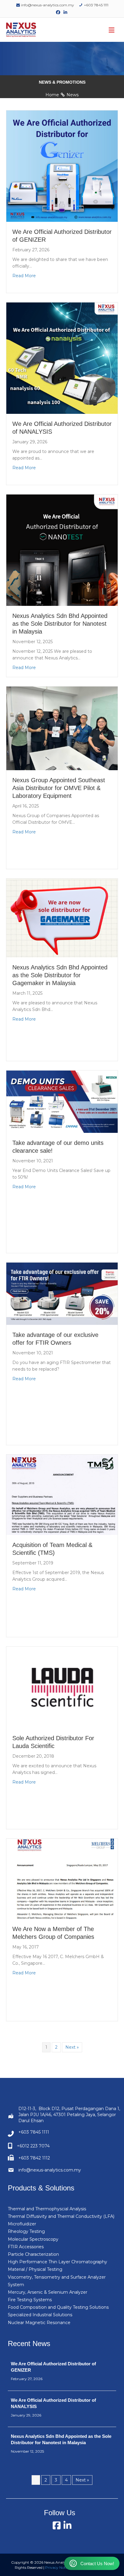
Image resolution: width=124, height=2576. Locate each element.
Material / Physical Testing (35, 2269)
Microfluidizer (22, 2224)
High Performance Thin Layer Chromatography (57, 2262)
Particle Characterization (33, 2254)
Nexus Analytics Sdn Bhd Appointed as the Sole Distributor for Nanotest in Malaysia (60, 624)
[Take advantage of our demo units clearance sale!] (62, 1102)
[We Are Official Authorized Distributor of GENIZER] (62, 166)
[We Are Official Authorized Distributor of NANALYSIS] (62, 358)
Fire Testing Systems (30, 2300)
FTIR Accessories (26, 2247)
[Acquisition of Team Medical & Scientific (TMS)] (62, 1495)
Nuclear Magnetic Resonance (39, 2323)
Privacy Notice (58, 2567)
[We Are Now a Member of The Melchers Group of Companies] (62, 1879)
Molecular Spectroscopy (33, 2239)
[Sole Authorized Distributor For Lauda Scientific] (62, 1687)
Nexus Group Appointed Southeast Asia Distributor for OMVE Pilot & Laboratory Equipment (59, 788)
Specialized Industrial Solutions (40, 2315)
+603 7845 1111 (96, 5)
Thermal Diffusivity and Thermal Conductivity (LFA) (61, 2216)
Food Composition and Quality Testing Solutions (58, 2307)
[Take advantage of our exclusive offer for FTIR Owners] (62, 1294)
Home (52, 95)
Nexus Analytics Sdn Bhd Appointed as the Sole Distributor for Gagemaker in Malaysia (60, 975)
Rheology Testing (26, 2231)
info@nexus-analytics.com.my (47, 5)
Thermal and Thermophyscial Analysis (47, 2209)
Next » (72, 2047)
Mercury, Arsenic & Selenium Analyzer (48, 2292)
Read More (24, 276)
